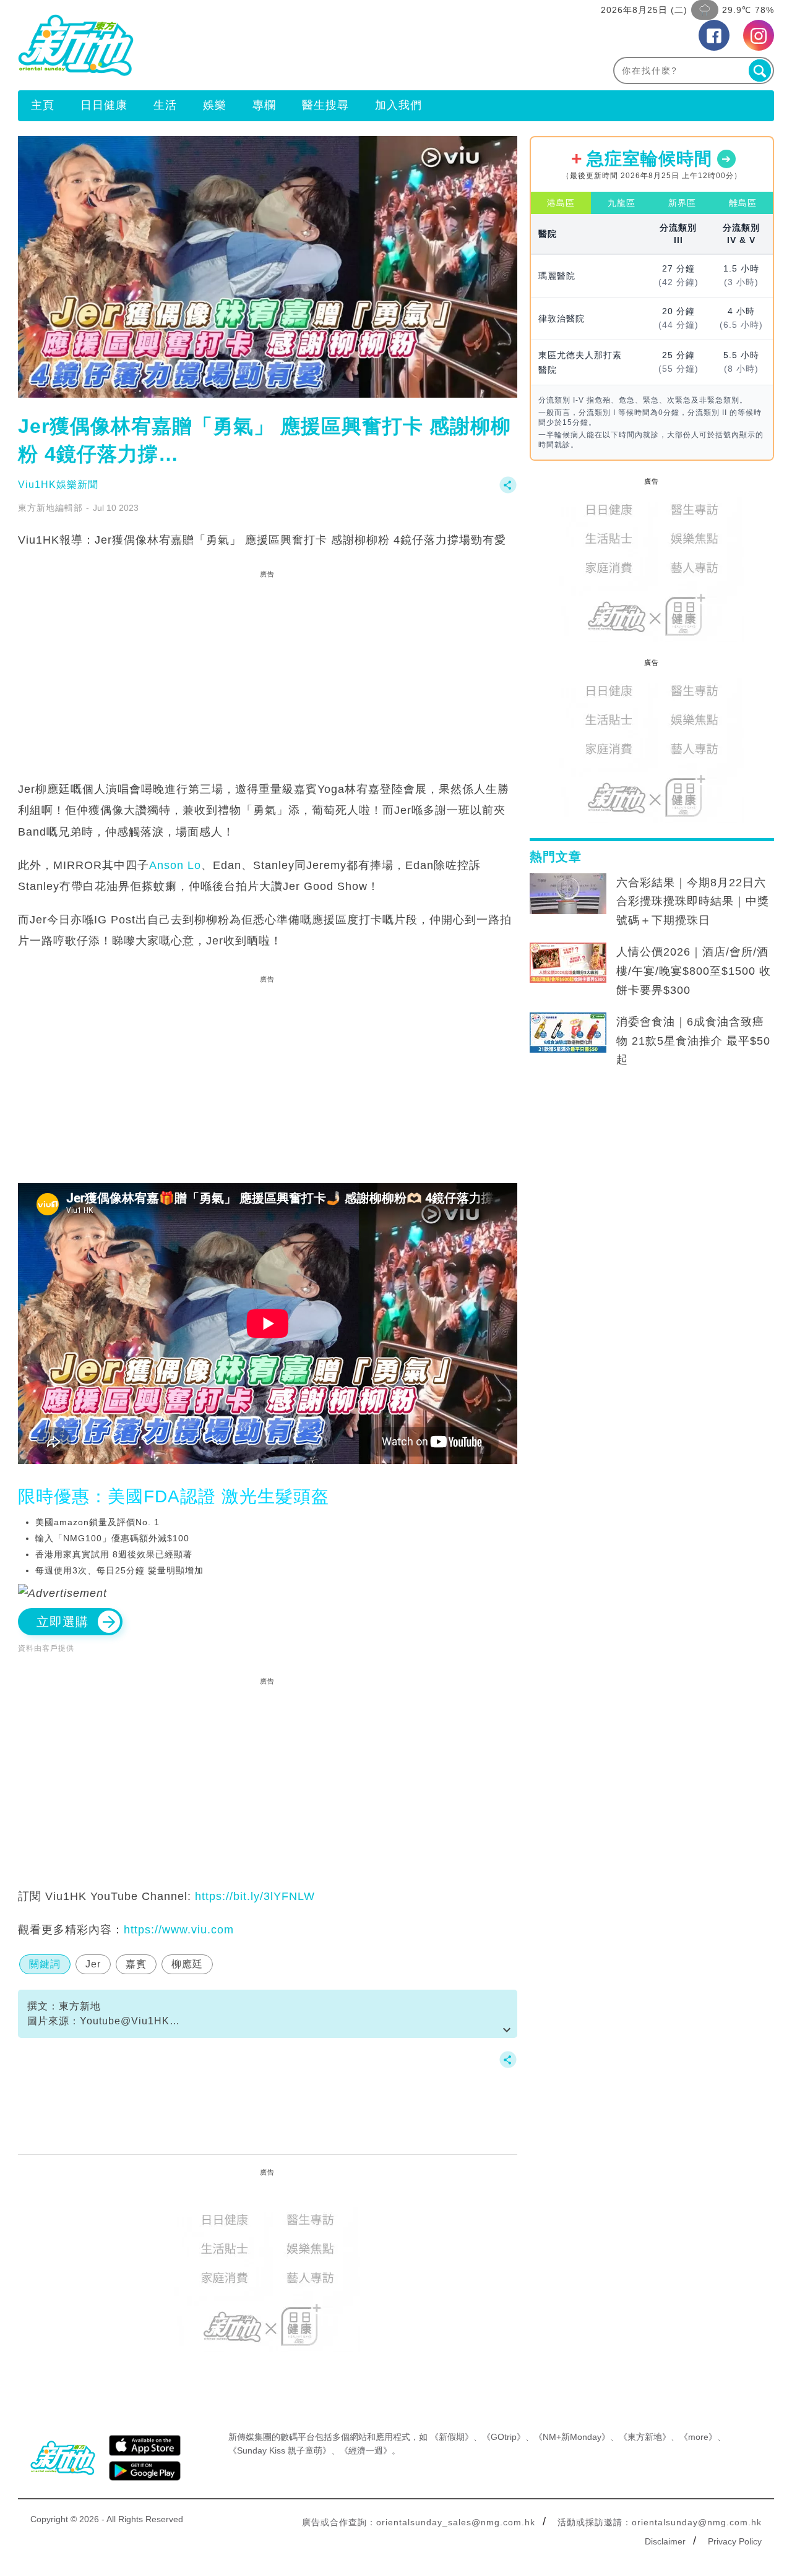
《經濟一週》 (366, 2450)
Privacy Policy (735, 2541)
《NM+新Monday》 (572, 2437)
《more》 (698, 2437)
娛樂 (215, 105)
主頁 (43, 105)
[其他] (508, 491)
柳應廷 (187, 1964)
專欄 (264, 105)
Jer (93, 1964)
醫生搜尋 (325, 105)
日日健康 (104, 105)
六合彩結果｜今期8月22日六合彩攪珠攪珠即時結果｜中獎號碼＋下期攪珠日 (693, 902)
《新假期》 (452, 2437)
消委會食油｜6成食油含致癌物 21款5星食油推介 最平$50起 (693, 1041)
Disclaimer (665, 2541)
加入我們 (398, 105)
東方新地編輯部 (50, 508)
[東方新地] (207, 45)
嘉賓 (136, 1964)
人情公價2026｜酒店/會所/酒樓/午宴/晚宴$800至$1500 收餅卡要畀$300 (694, 971)
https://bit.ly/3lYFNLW (255, 1896)
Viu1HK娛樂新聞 (58, 485)
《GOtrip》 (504, 2437)
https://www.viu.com (179, 1930)
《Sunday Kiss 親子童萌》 (280, 2450)
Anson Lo (175, 865)
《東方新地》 (645, 2437)
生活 (165, 105)
